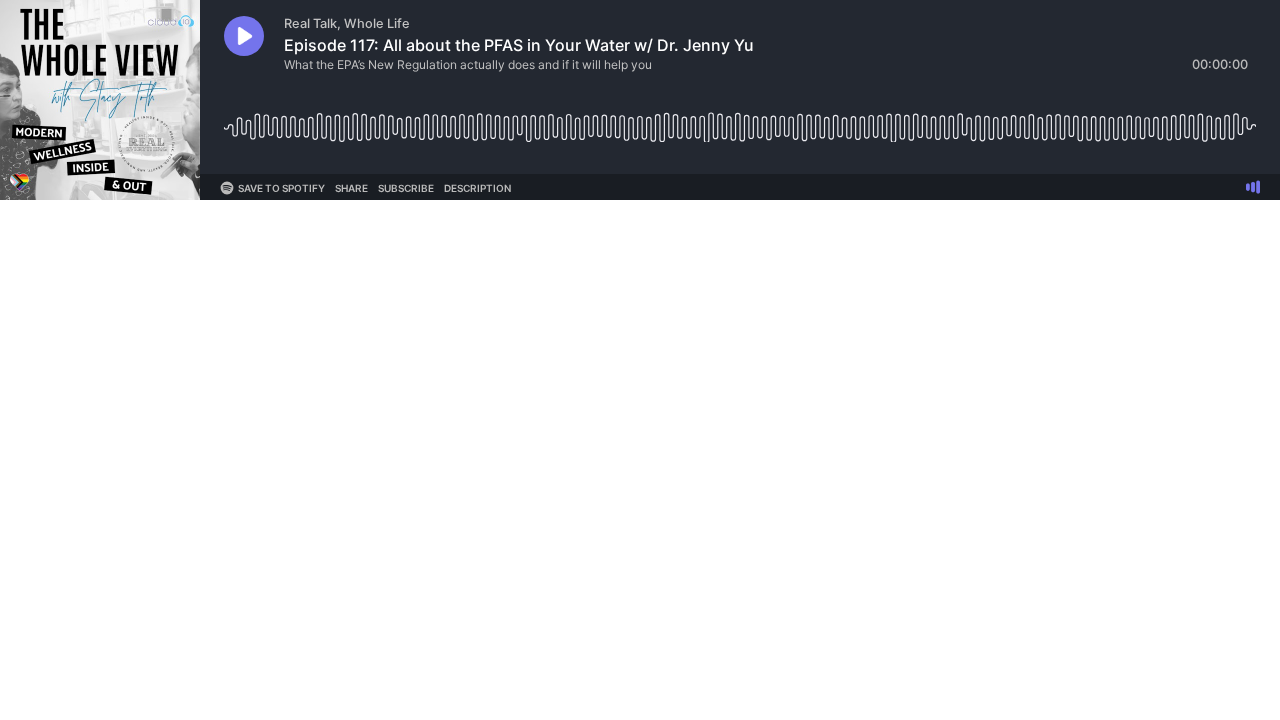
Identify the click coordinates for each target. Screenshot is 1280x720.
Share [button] (351, 188)
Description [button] (477, 188)
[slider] (740, 119)
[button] (244, 36)
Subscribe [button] (406, 188)
